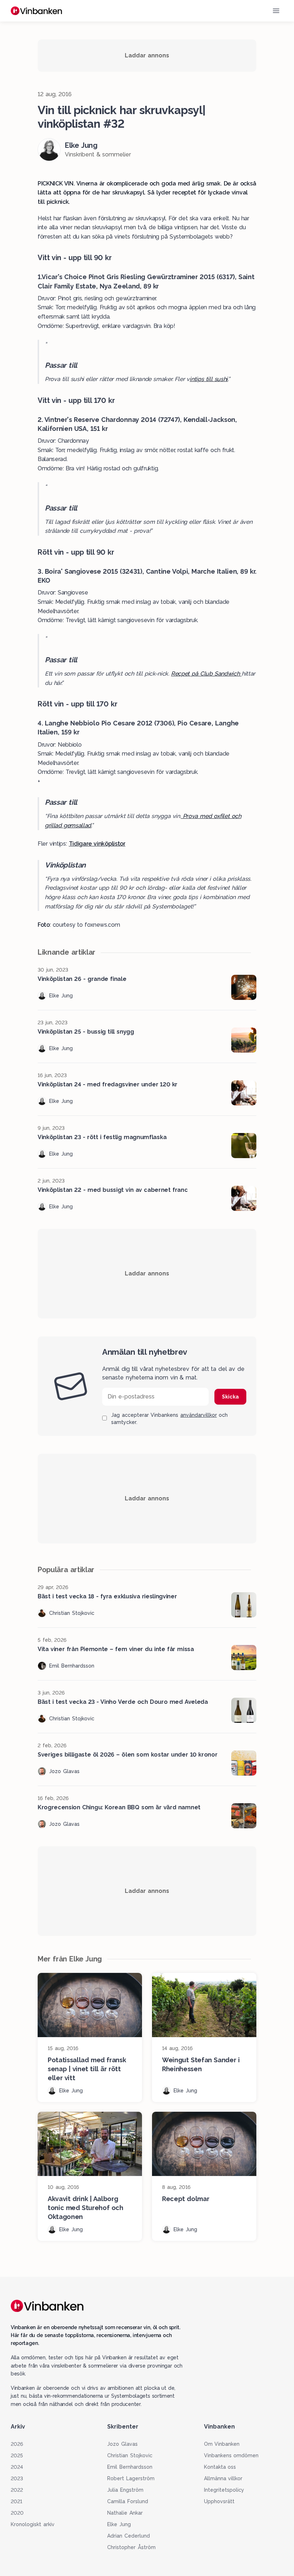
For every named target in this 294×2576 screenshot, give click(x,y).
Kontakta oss (220, 2467)
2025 (17, 2455)
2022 (17, 2490)
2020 (17, 2513)
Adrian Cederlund (129, 2536)
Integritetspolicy (224, 2490)
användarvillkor (199, 1415)
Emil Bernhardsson (130, 2467)
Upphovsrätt (219, 2501)
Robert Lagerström (131, 2478)
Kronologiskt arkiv (33, 2524)
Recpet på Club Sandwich (206, 674)
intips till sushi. (209, 379)
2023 (17, 2478)
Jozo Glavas (122, 2444)
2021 (16, 2501)
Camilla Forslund (128, 2501)
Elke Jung (119, 2524)
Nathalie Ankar (125, 2513)
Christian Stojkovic (130, 2455)
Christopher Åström (131, 2547)
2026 (17, 2444)
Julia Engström (125, 2490)
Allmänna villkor (223, 2478)
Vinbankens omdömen (231, 2455)
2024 (17, 2467)
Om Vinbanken (222, 2444)
